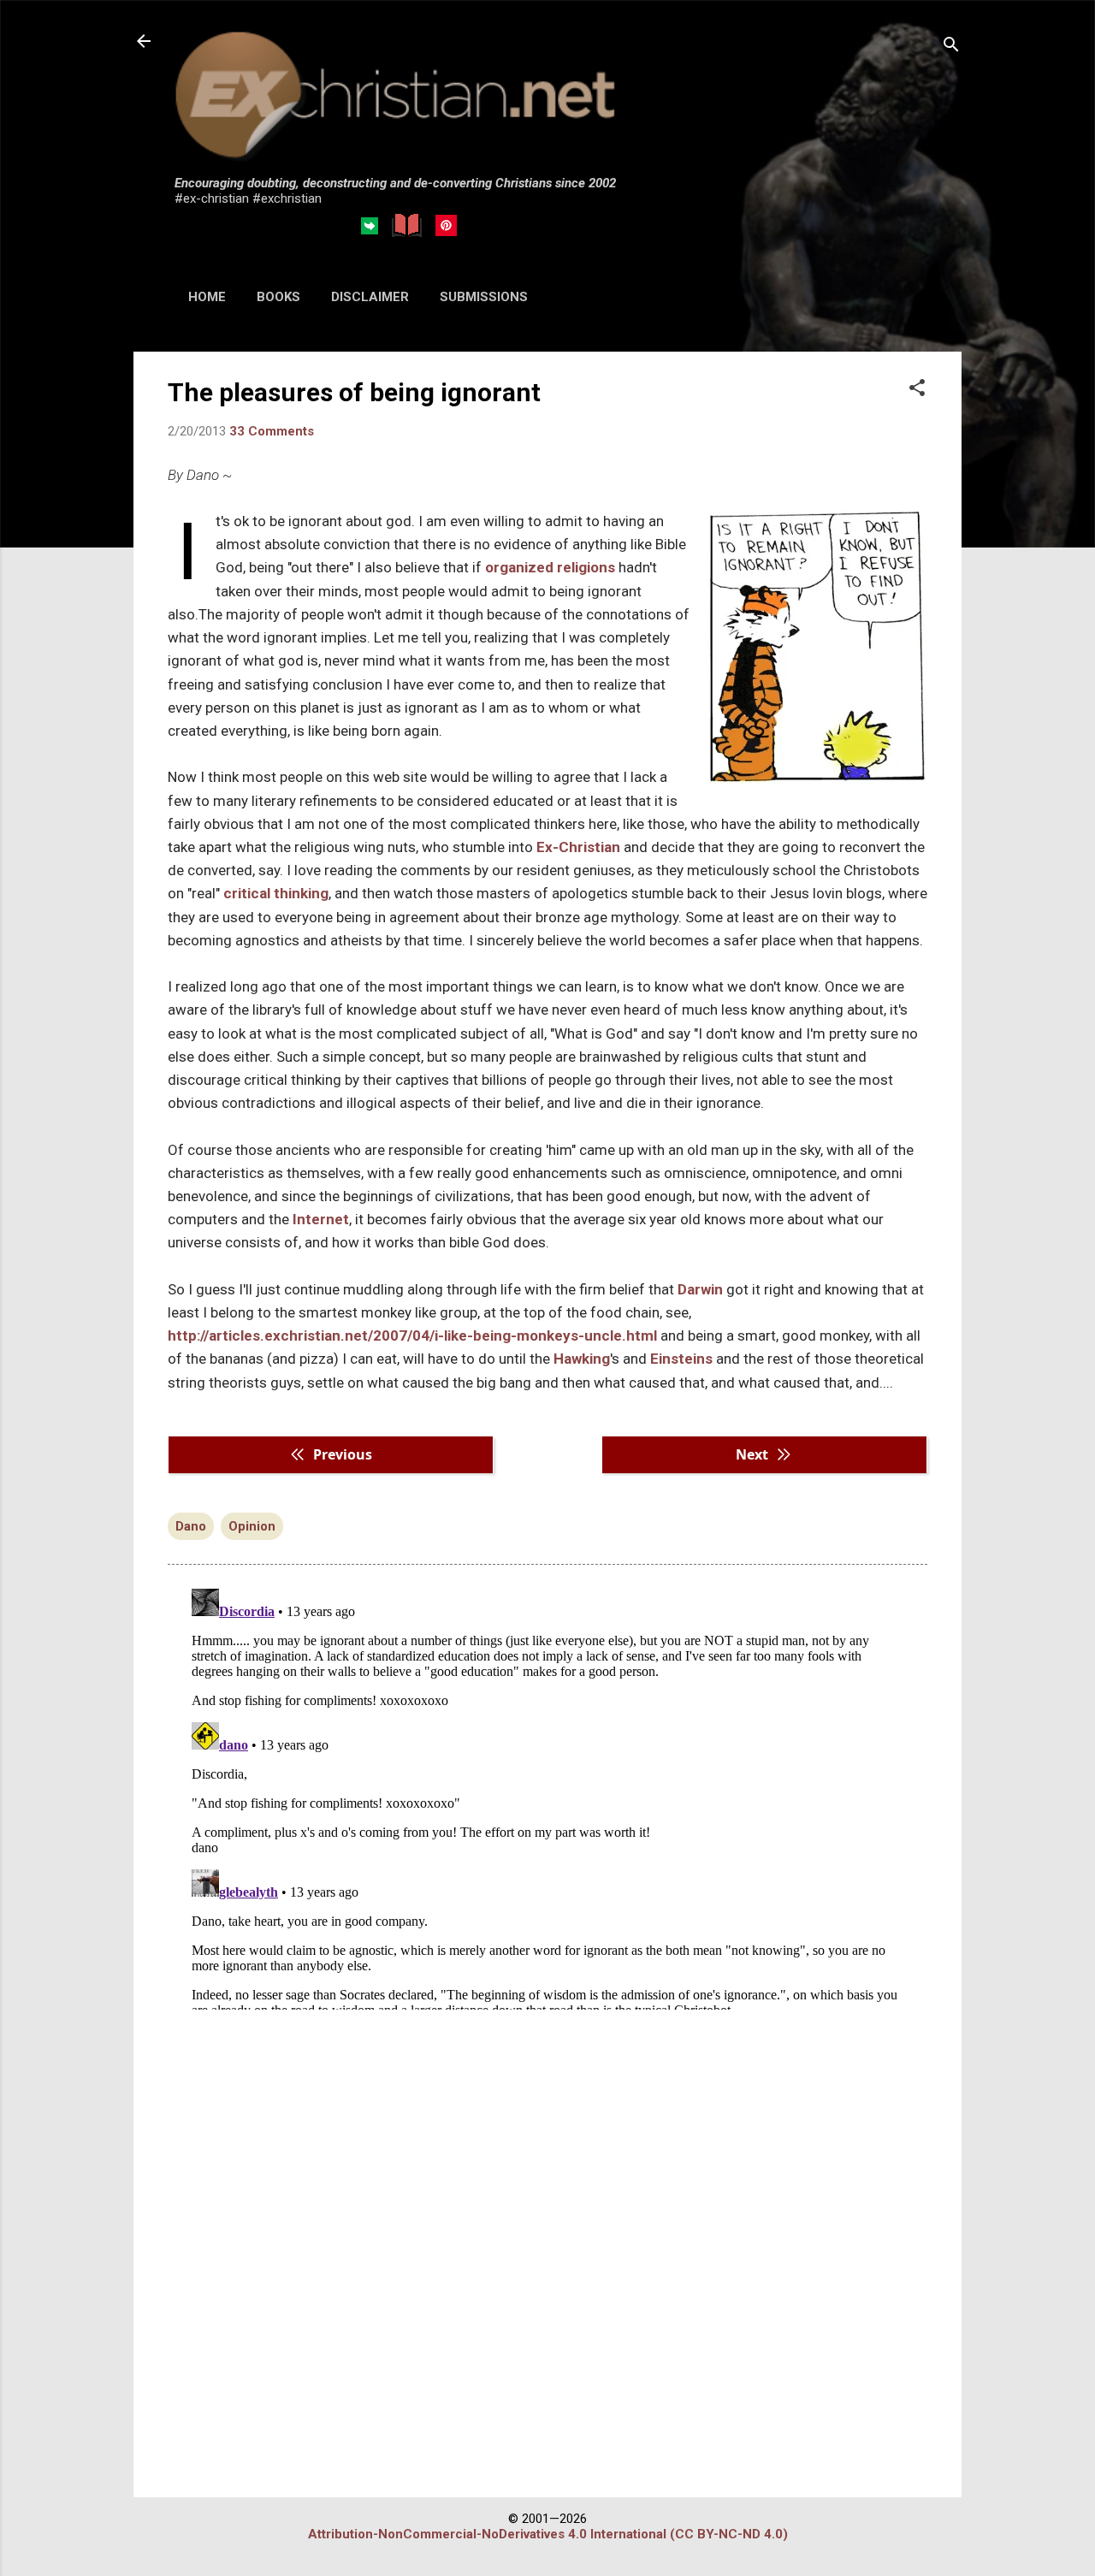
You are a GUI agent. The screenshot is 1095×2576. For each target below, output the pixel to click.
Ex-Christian (578, 847)
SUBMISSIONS (484, 297)
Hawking (582, 1359)
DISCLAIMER (370, 297)
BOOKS (278, 297)
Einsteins (681, 1359)
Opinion (252, 1526)
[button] (917, 389)
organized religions (550, 567)
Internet (321, 1219)
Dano (191, 1526)
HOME (207, 297)
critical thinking (276, 893)
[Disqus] (547, 1796)
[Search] (951, 47)
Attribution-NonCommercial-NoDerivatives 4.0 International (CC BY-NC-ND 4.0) (548, 2534)
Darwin (700, 1289)
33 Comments (272, 431)
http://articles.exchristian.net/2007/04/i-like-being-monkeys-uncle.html (412, 1335)
